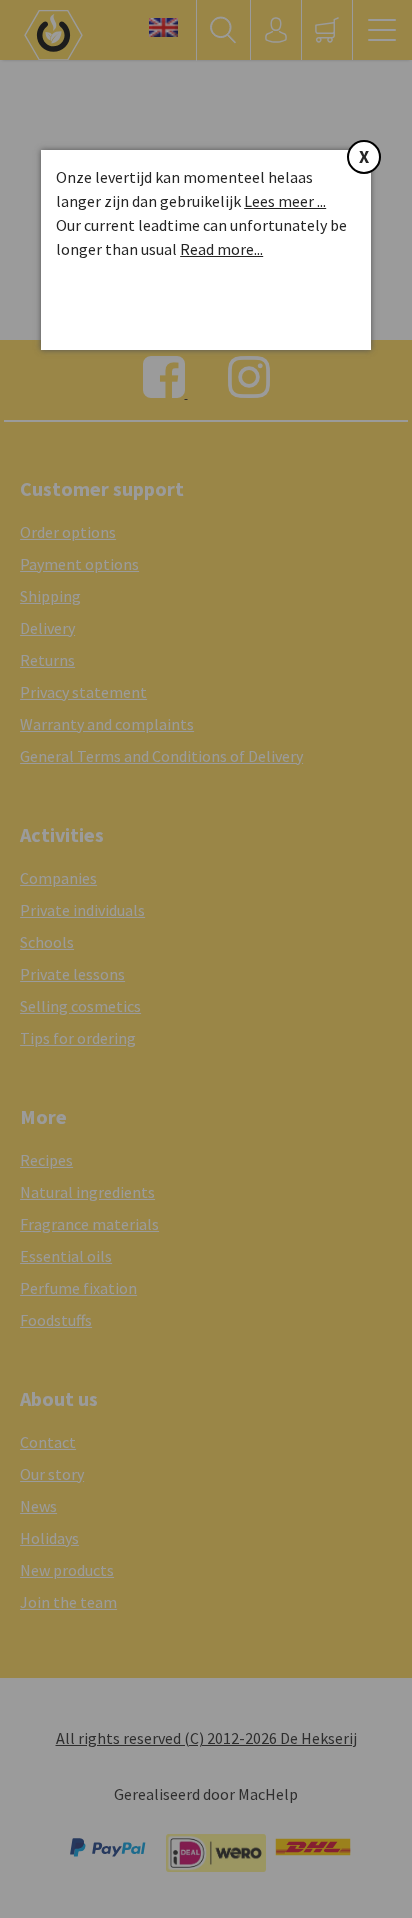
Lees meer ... (285, 201)
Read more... (221, 249)
